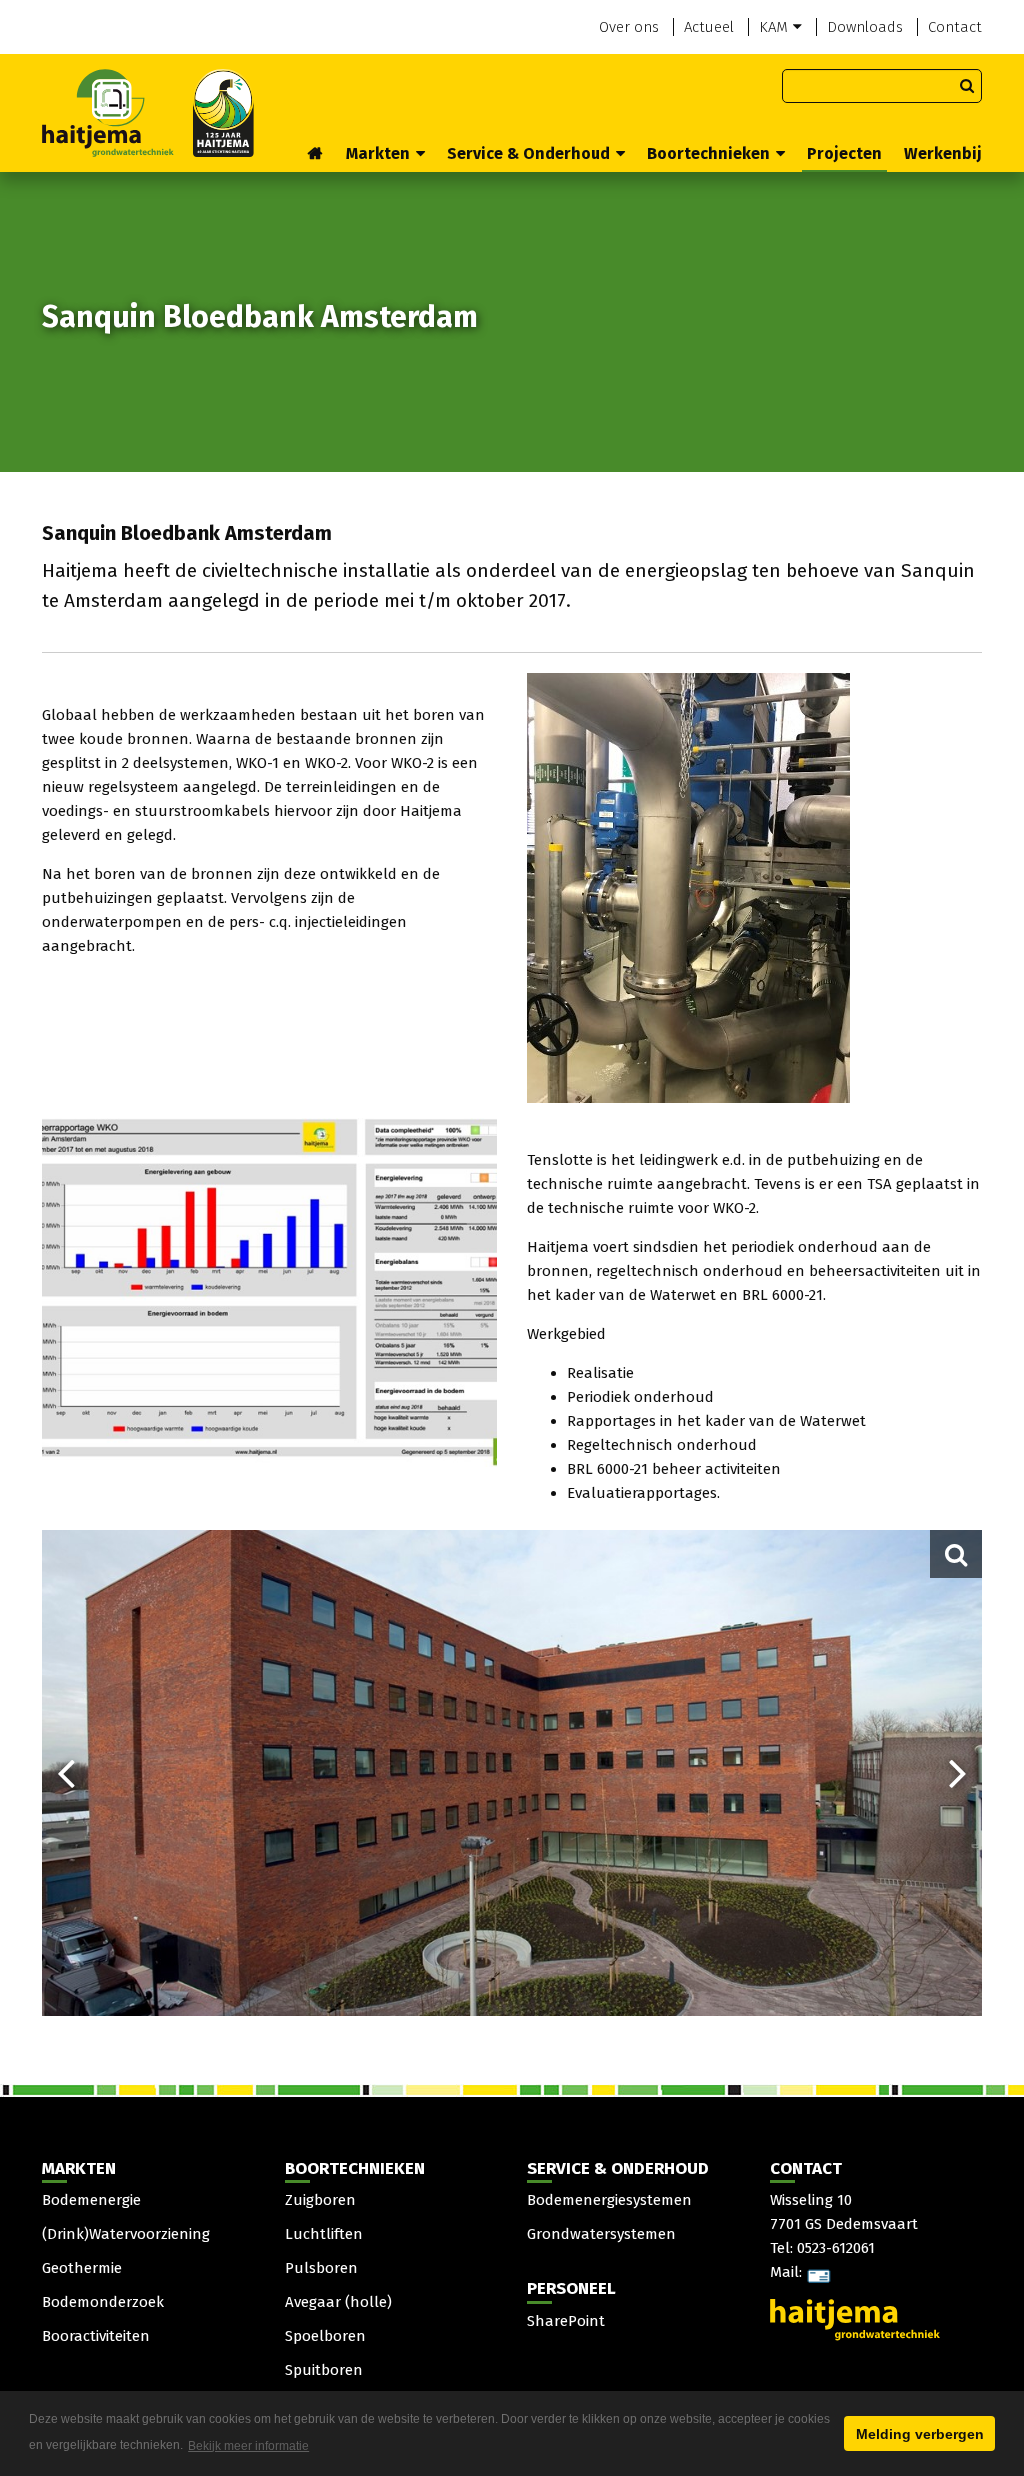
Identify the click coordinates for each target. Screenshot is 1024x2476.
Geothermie (82, 2268)
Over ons (629, 27)
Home (316, 155)
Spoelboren (325, 2336)
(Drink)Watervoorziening (126, 2234)
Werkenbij (943, 153)
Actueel (709, 27)
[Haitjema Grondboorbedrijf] (148, 112)
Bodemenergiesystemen (609, 2200)
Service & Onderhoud (528, 153)
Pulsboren (321, 2268)
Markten (378, 153)
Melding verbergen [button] (920, 2434)
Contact (955, 27)
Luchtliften (324, 2234)
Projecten (844, 153)
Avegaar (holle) (338, 2302)
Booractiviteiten (96, 2336)
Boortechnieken (708, 153)
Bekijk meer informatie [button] (248, 2446)
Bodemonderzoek (103, 2302)
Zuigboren (320, 2200)
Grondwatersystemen (601, 2234)
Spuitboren (324, 2370)
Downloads (865, 27)
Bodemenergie (91, 2200)
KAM (773, 27)
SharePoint (566, 2321)
